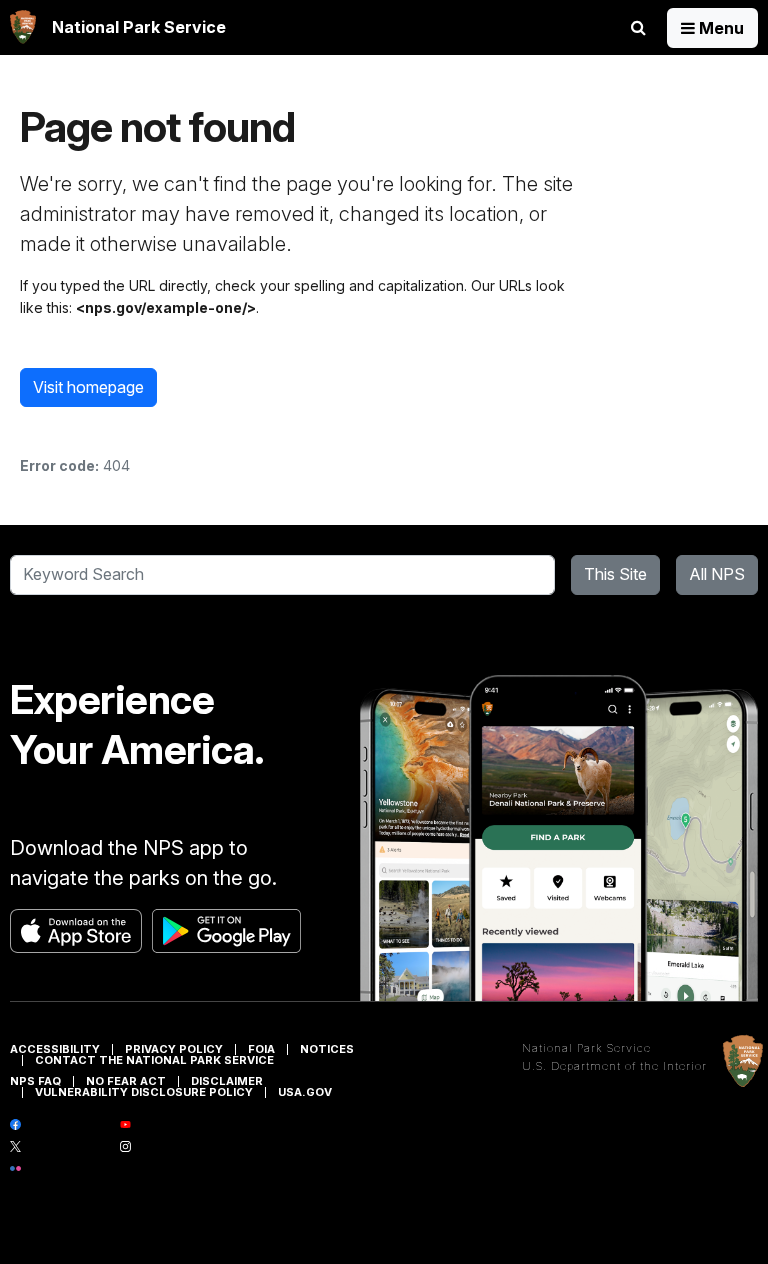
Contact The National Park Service (154, 1060)
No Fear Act (126, 1081)
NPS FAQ (35, 1081)
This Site (615, 574)
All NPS (717, 574)
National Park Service (586, 1048)
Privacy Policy (174, 1049)
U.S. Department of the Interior (614, 1066)
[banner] (118, 27)
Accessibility (55, 1049)
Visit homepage (88, 387)
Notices (327, 1049)
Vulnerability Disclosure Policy (144, 1092)
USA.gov (305, 1092)
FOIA (261, 1049)
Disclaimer (227, 1081)
